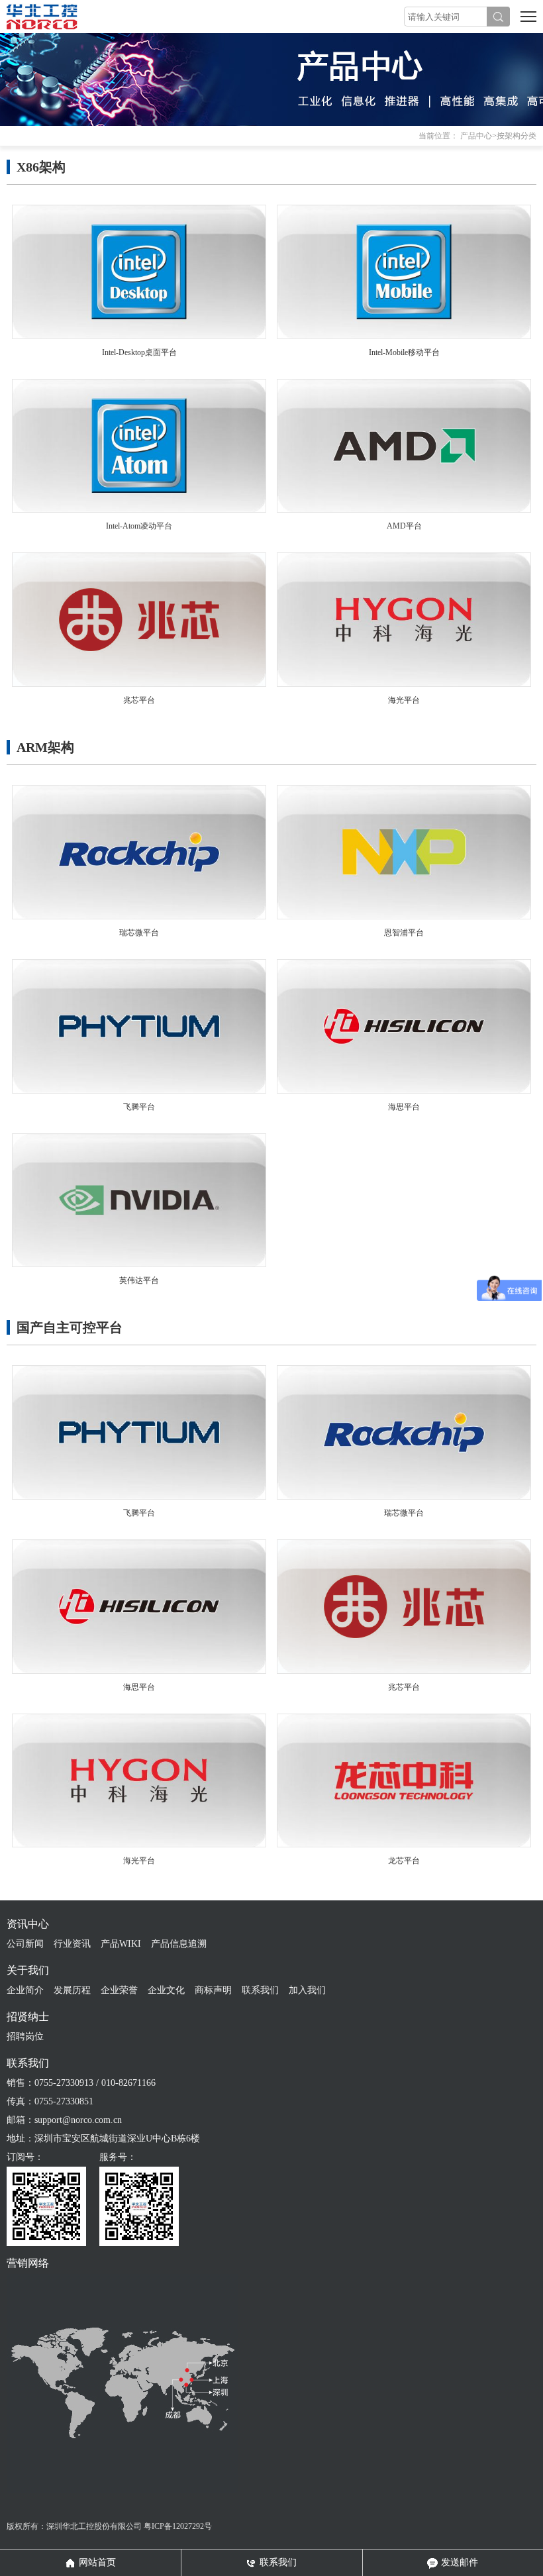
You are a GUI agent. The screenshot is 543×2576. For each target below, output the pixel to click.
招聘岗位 (25, 2036)
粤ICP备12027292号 (178, 2526)
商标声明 (213, 1990)
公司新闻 (25, 1944)
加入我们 (307, 1990)
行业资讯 (72, 1944)
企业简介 (25, 1990)
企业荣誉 (119, 1990)
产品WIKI (121, 1944)
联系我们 (260, 1990)
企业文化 (166, 1990)
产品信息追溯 (179, 1944)
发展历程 (72, 1990)
